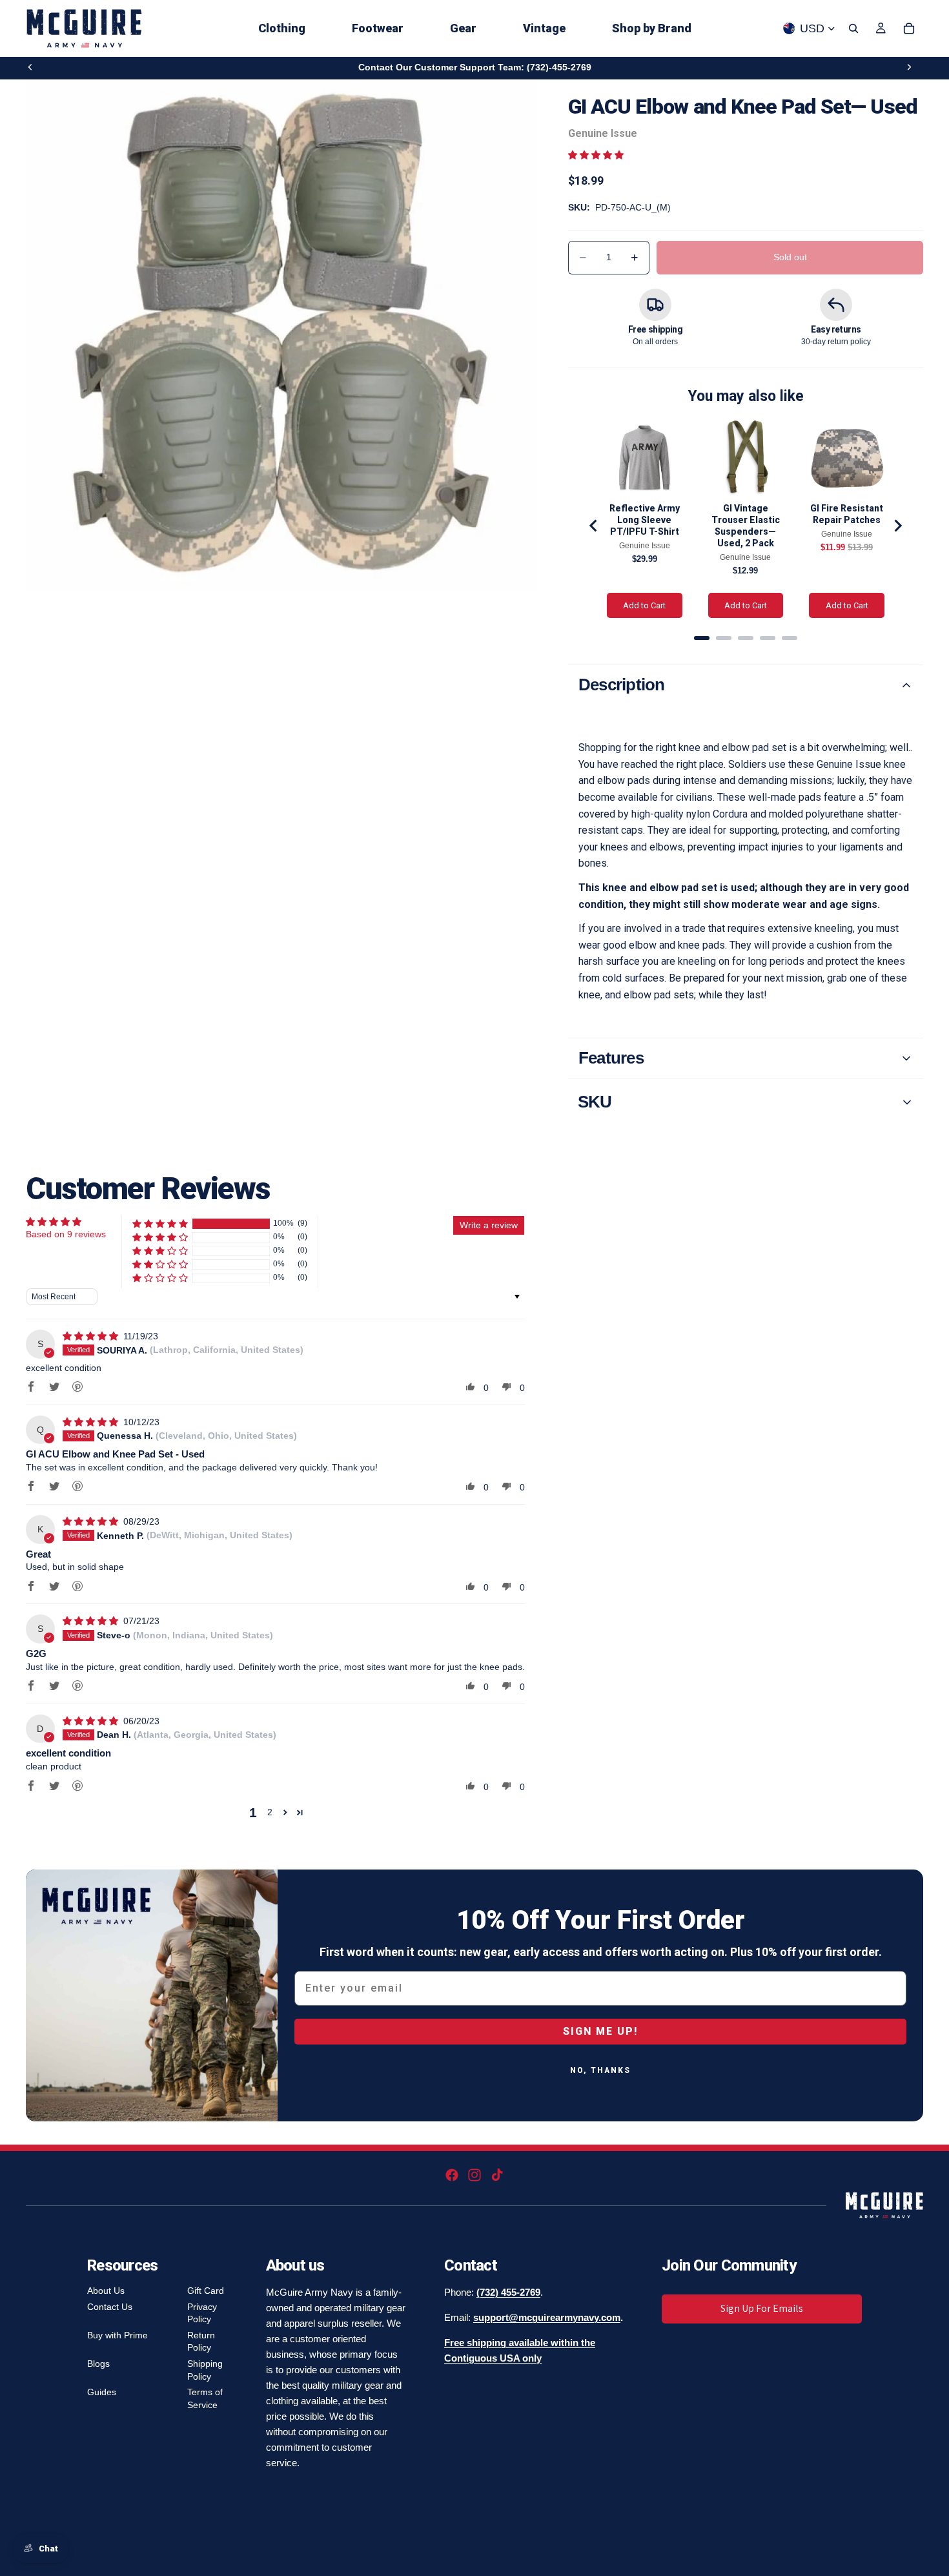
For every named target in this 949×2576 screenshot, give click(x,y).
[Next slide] (909, 67)
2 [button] (270, 1812)
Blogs (98, 2364)
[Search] (853, 28)
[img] (92, 1336)
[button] (596, 155)
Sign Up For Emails (762, 2308)
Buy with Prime (117, 2335)
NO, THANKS (600, 2070)
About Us (106, 2291)
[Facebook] (452, 2175)
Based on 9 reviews (66, 1234)
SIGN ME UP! (600, 2031)
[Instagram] (474, 2175)
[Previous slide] (30, 67)
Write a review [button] (489, 1225)
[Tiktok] (497, 2175)
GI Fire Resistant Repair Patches (847, 514)
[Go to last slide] (594, 526)
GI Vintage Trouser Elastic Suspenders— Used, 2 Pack (746, 526)
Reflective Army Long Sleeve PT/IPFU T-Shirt (645, 520)
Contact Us (110, 2307)
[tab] (702, 638)
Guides (102, 2392)
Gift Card (206, 2291)
